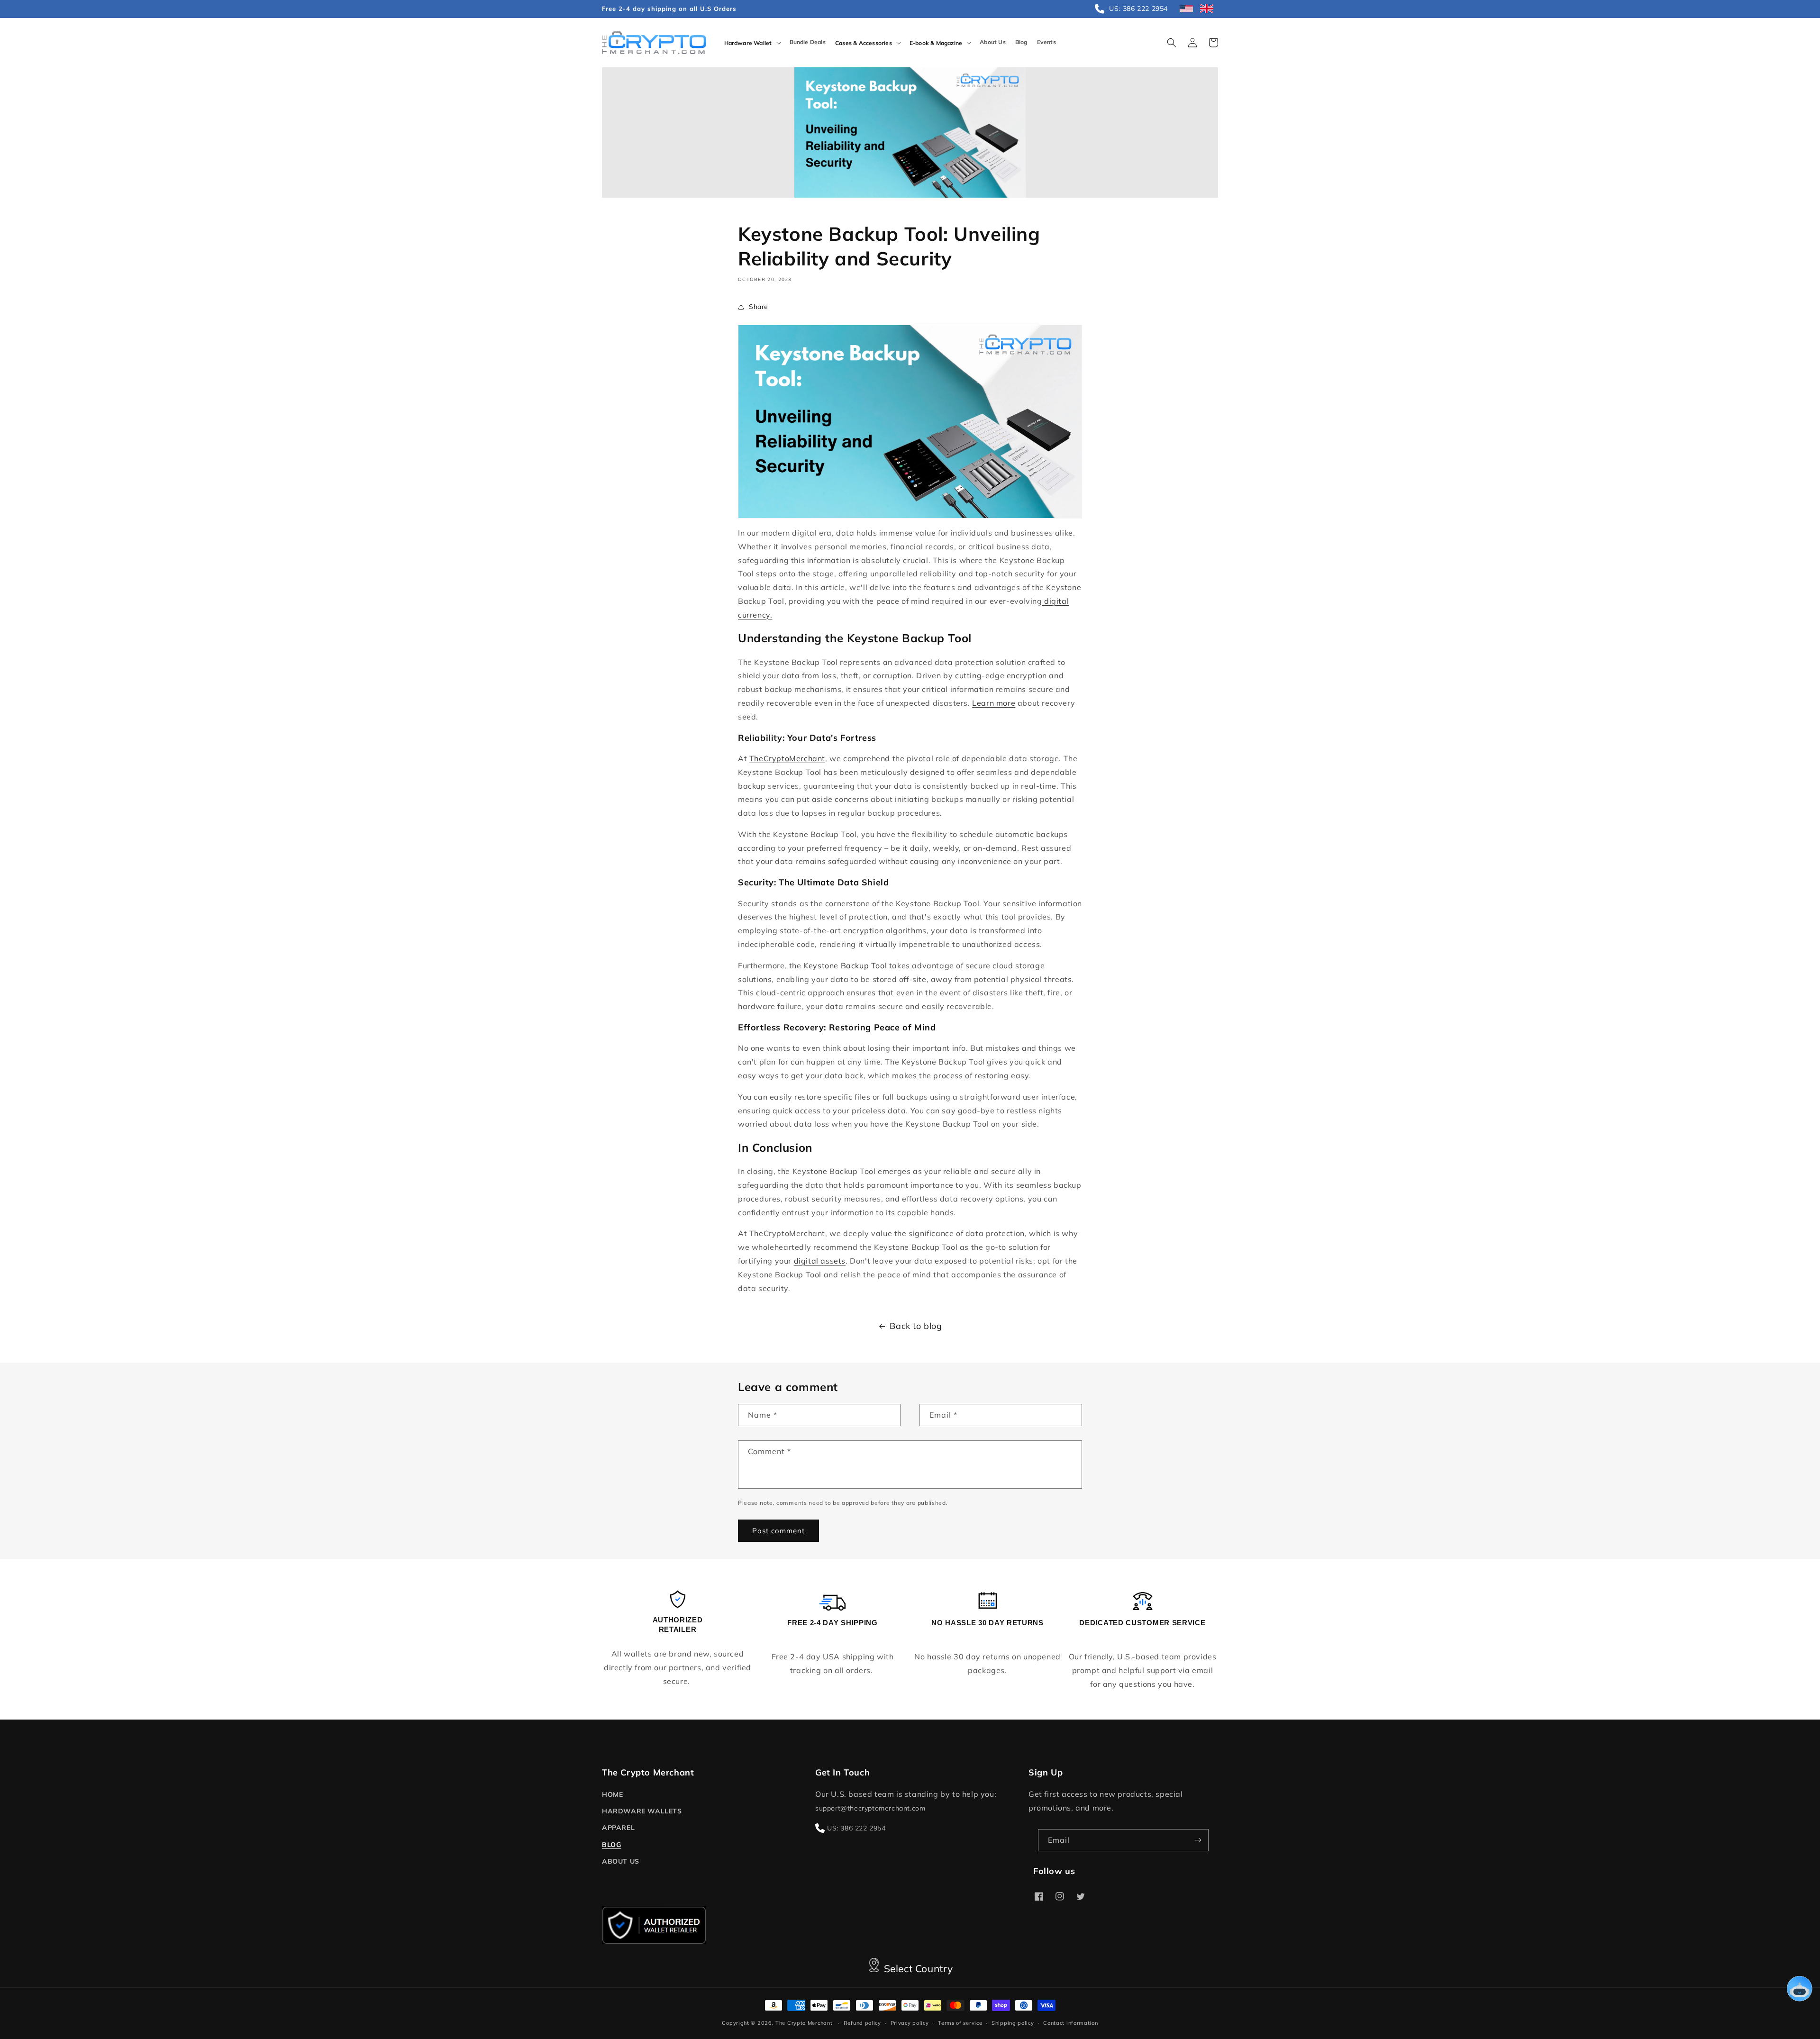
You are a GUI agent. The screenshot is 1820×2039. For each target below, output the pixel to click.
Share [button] (759, 307)
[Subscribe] (1198, 1840)
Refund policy (862, 2023)
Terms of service (960, 2023)
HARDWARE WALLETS (642, 1811)
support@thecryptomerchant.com (870, 1808)
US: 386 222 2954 (856, 1828)
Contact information (1070, 2023)
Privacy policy (910, 2023)
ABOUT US (621, 1861)
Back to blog (916, 1326)
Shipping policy (1013, 2023)
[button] (752, 43)
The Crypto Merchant (804, 2023)
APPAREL (618, 1828)
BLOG (611, 1845)
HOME (612, 1794)
